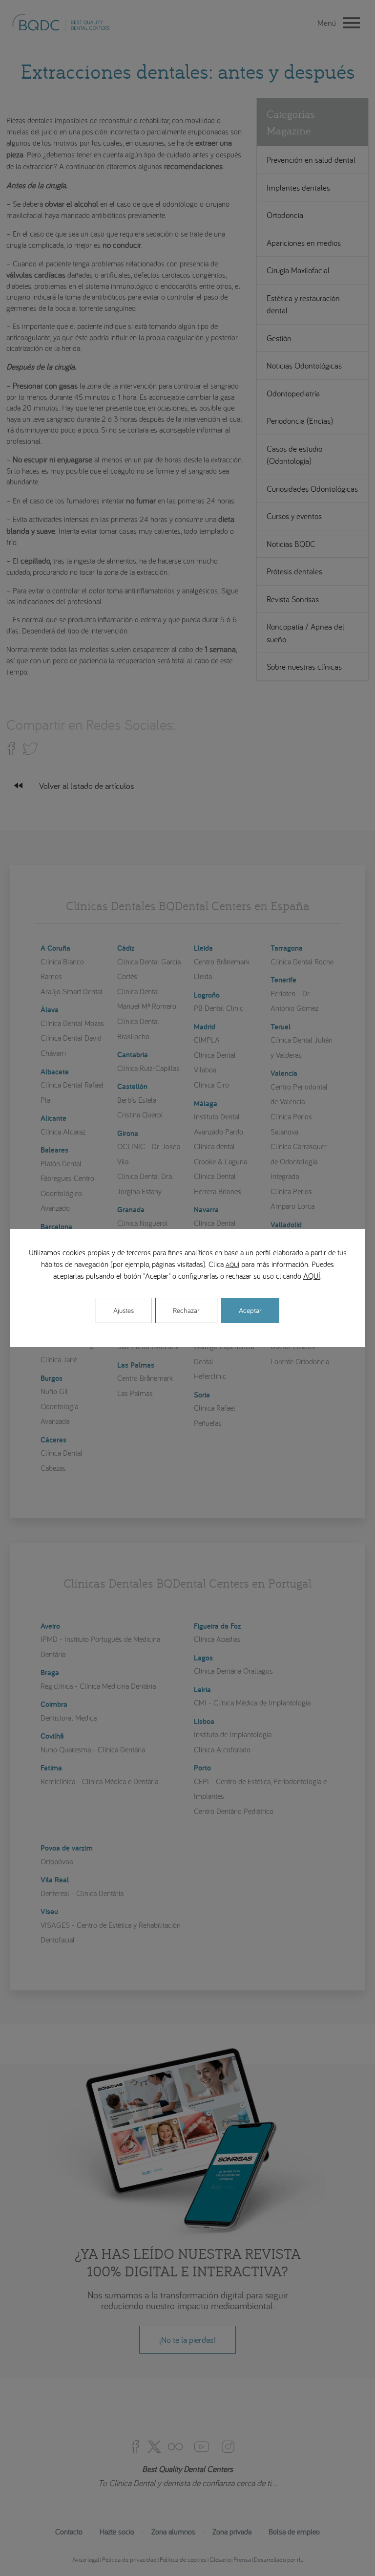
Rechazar (186, 1310)
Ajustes (124, 1310)
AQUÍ (232, 1265)
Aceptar (250, 1310)
